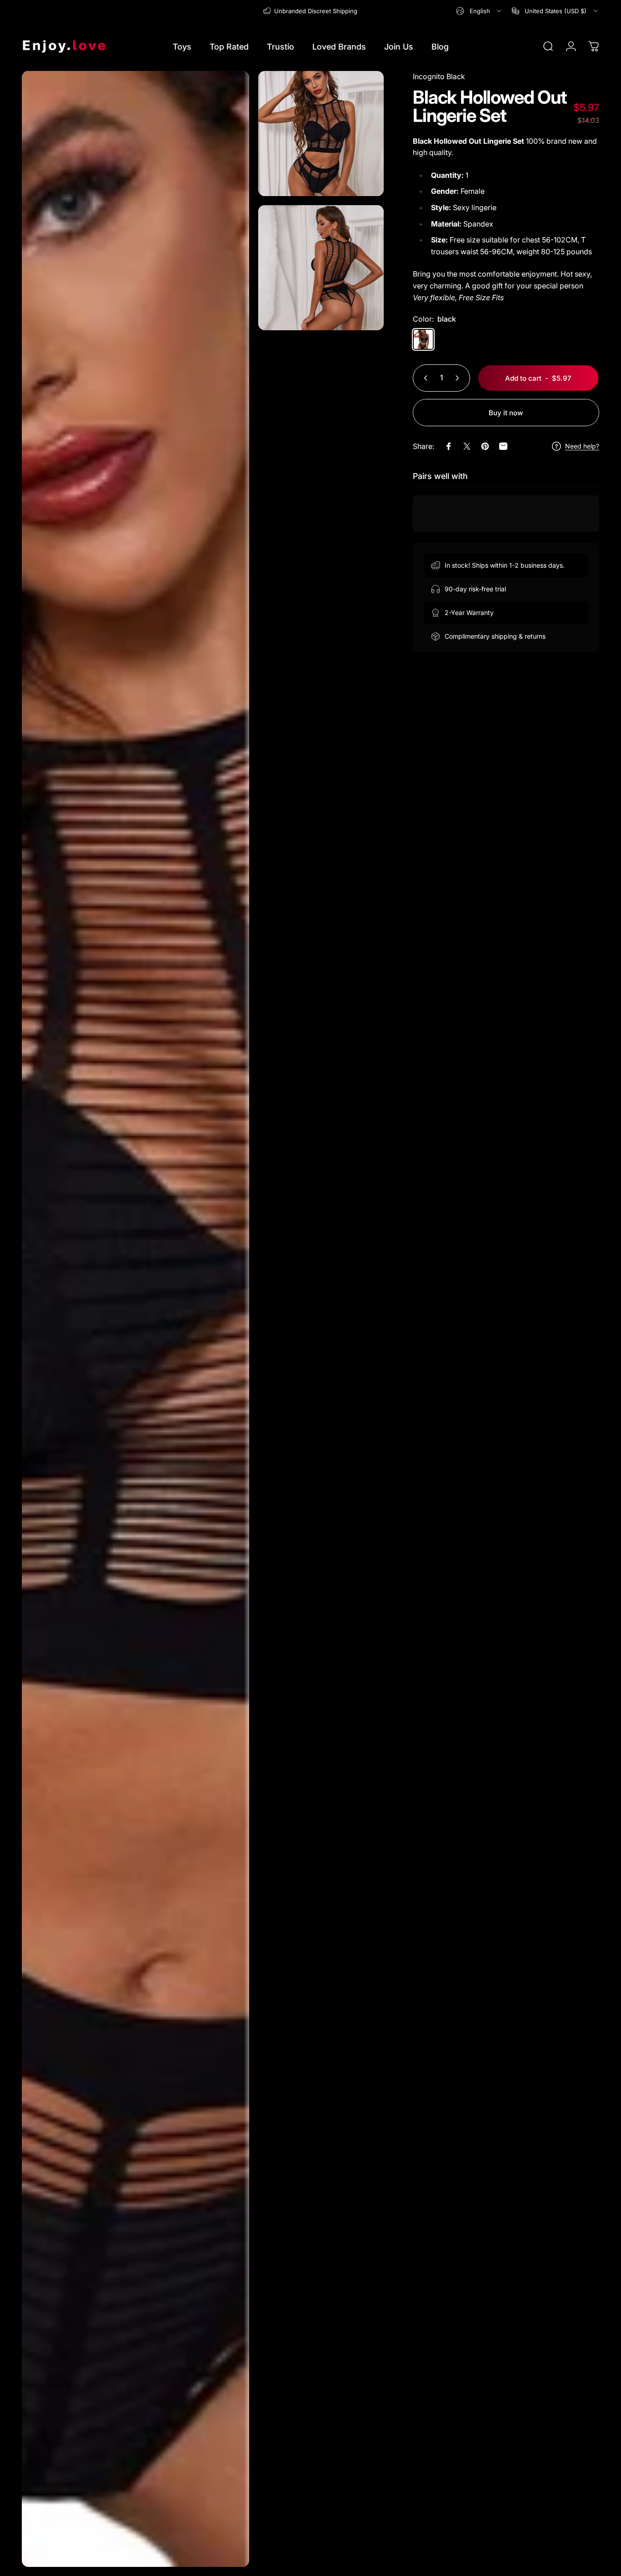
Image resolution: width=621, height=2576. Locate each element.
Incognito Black (439, 76)
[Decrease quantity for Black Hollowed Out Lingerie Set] (424, 378)
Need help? (582, 446)
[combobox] (479, 11)
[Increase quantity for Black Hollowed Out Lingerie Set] (459, 378)
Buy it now (506, 413)
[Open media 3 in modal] (321, 268)
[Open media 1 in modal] (135, 1319)
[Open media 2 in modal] (321, 134)
